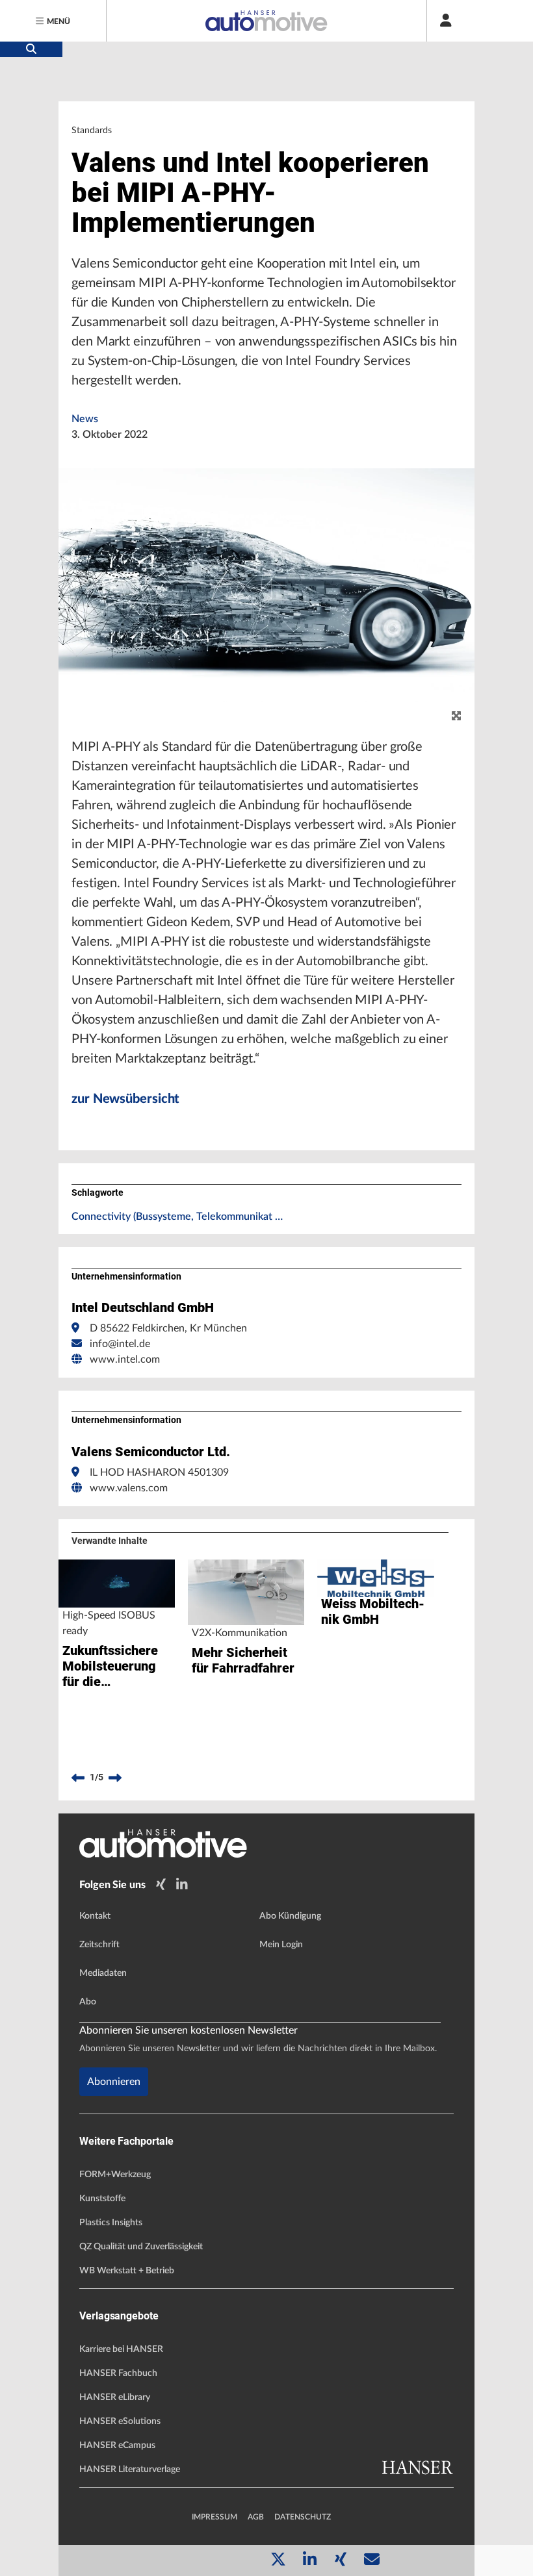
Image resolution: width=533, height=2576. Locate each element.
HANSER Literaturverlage (130, 2469)
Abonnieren (114, 2082)
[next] (115, 1778)
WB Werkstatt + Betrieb (127, 2271)
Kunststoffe (102, 2199)
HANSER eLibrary (115, 2397)
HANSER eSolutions (120, 2421)
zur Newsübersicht (125, 1099)
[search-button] (31, 49)
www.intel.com (125, 1359)
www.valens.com (129, 1488)
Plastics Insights (111, 2223)
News (85, 419)
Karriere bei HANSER (121, 2349)
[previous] (78, 1778)
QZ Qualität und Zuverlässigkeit (141, 2247)
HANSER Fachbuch (118, 2373)
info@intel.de (120, 1344)
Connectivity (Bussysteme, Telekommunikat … (177, 1217)
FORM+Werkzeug (115, 2175)
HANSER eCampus (117, 2445)
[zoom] (456, 716)
